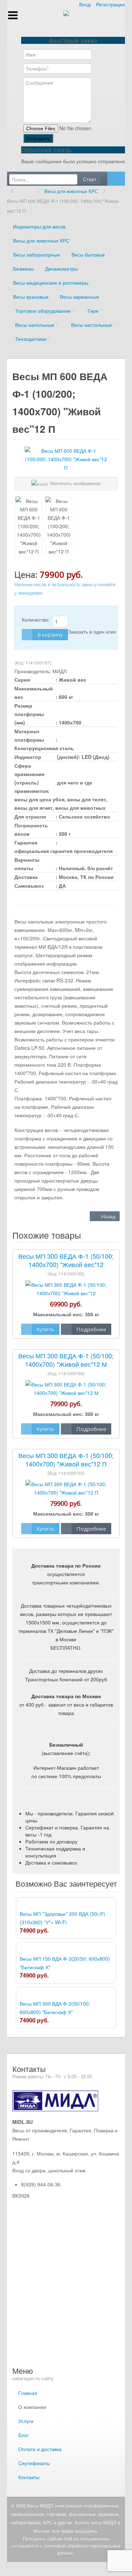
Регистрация (111, 4)
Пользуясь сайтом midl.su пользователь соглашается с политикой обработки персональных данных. (66, 2546)
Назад (108, 1216)
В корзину (50, 635)
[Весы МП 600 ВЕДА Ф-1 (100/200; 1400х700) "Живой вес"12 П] (29, 526)
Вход (85, 4)
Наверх (66, 2569)
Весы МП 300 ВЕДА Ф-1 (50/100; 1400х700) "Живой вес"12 (66, 1260)
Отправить (38, 138)
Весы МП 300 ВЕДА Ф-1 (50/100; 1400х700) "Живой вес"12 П (66, 1459)
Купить (46, 1329)
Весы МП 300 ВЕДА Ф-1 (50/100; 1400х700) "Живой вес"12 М (66, 1360)
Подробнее (91, 1329)
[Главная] (27, 191)
